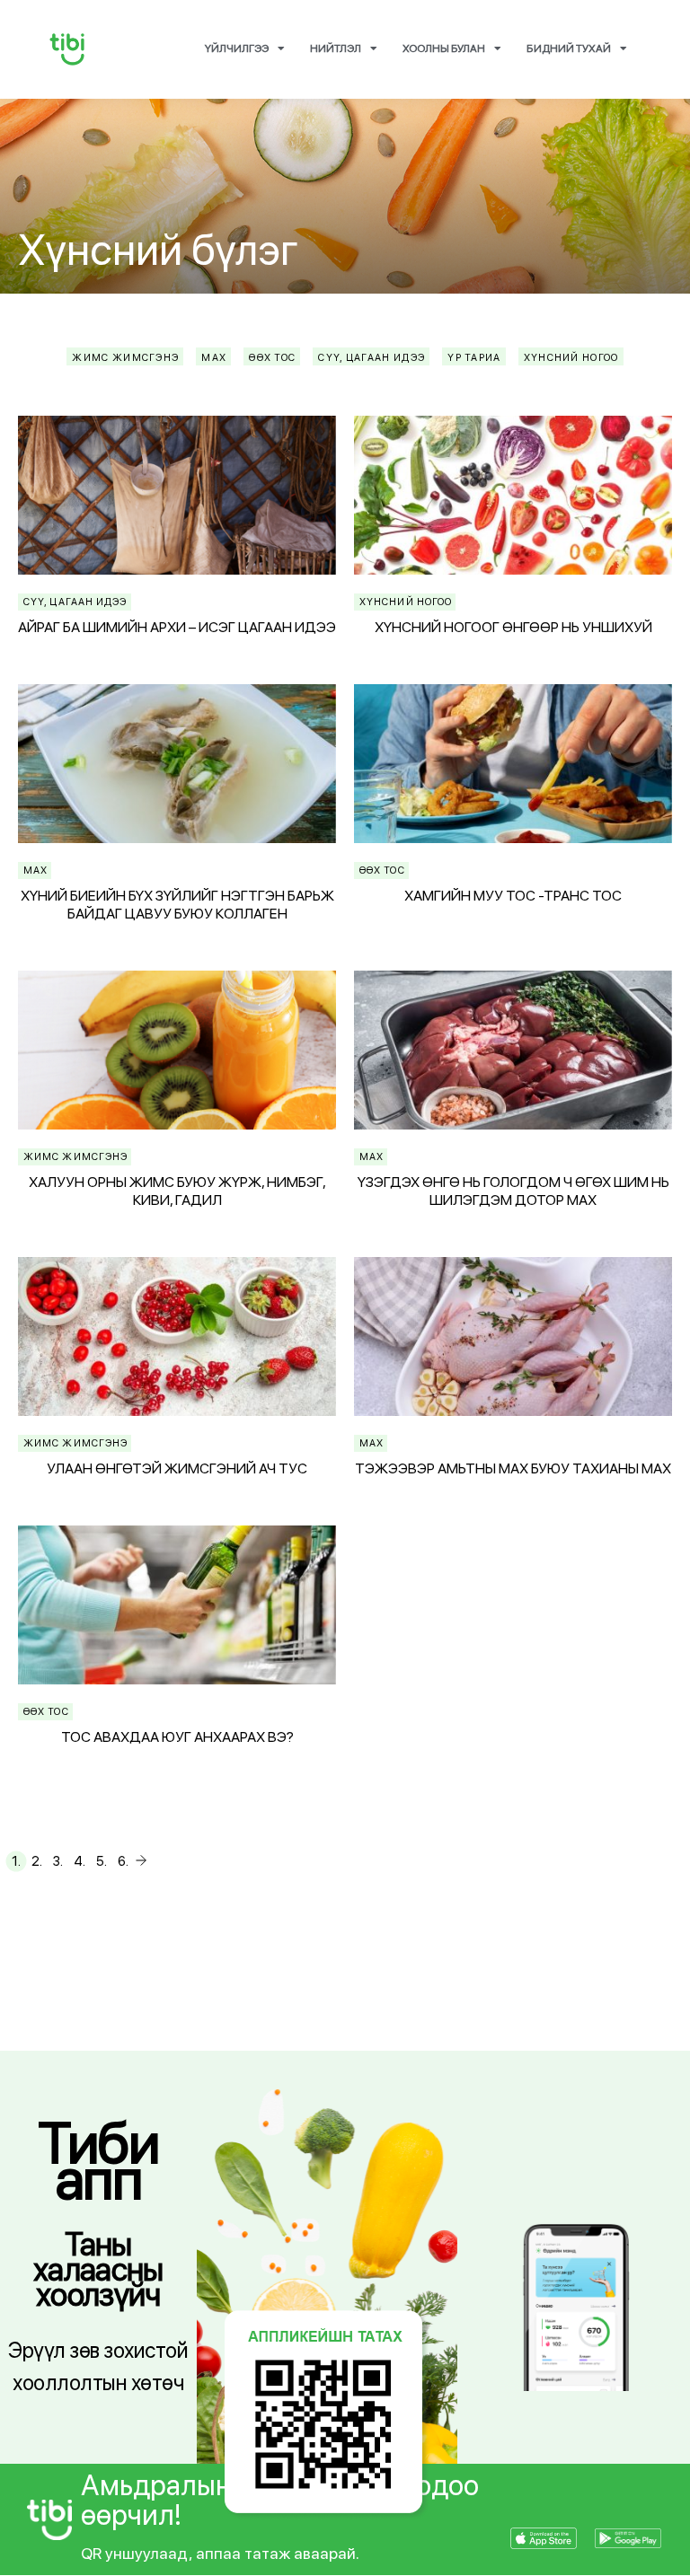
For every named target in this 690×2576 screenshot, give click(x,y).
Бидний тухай (569, 48)
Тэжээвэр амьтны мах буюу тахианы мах (513, 1468)
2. (37, 1861)
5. (102, 1861)
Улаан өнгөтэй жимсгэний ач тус (177, 1468)
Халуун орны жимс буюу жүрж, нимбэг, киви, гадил (177, 1191)
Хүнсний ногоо (406, 602)
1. (16, 1861)
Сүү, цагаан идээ (75, 602)
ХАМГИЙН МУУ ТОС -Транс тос (513, 896)
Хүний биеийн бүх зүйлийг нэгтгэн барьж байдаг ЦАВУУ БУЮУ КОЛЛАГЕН (177, 905)
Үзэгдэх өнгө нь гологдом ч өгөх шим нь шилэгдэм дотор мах (513, 1191)
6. (123, 1861)
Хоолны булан (444, 48)
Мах (35, 870)
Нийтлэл (336, 48)
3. (58, 1861)
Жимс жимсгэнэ (75, 1157)
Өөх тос (382, 870)
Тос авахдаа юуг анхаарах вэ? (177, 1737)
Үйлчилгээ (237, 48)
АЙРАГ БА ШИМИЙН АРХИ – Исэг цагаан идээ (177, 627)
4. (80, 1861)
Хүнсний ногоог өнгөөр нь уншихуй (513, 627)
